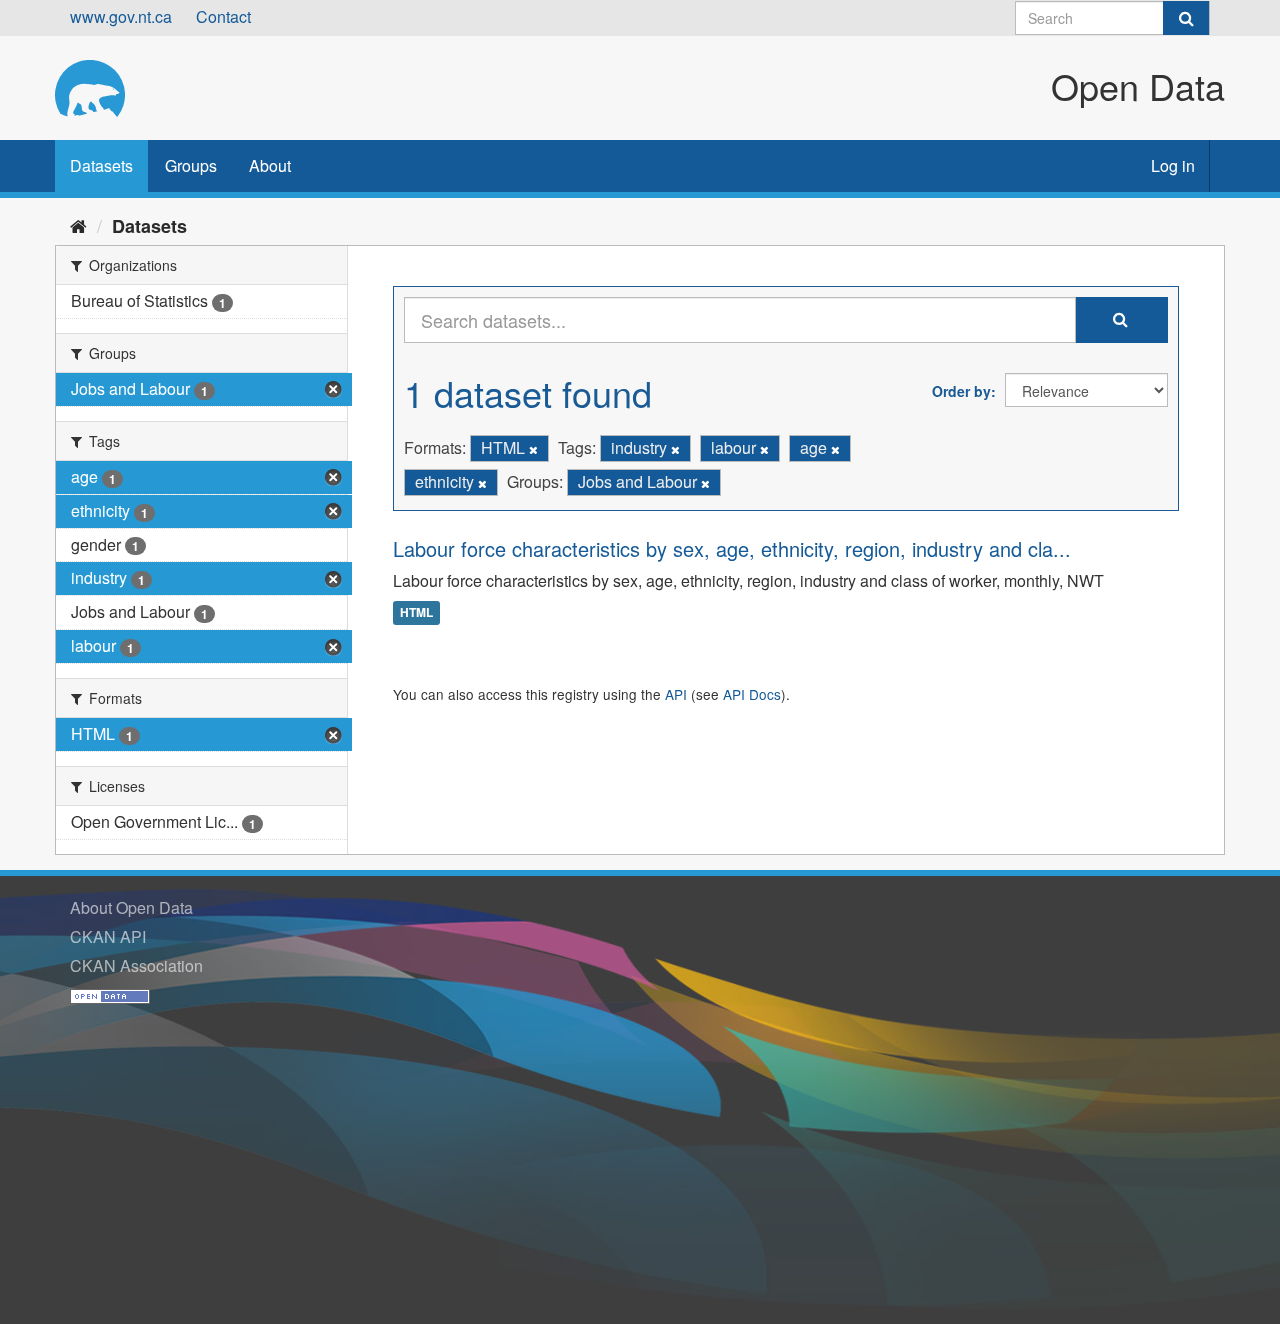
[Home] (78, 225)
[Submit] (1186, 18)
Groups (191, 165)
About (270, 165)
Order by (961, 391)
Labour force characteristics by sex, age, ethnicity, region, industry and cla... (732, 548)
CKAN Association (136, 965)
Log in (1173, 165)
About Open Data (131, 907)
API (676, 694)
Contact (223, 16)
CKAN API (108, 936)
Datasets (101, 165)
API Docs (752, 694)
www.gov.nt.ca (121, 16)
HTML (416, 613)
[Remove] (533, 449)
